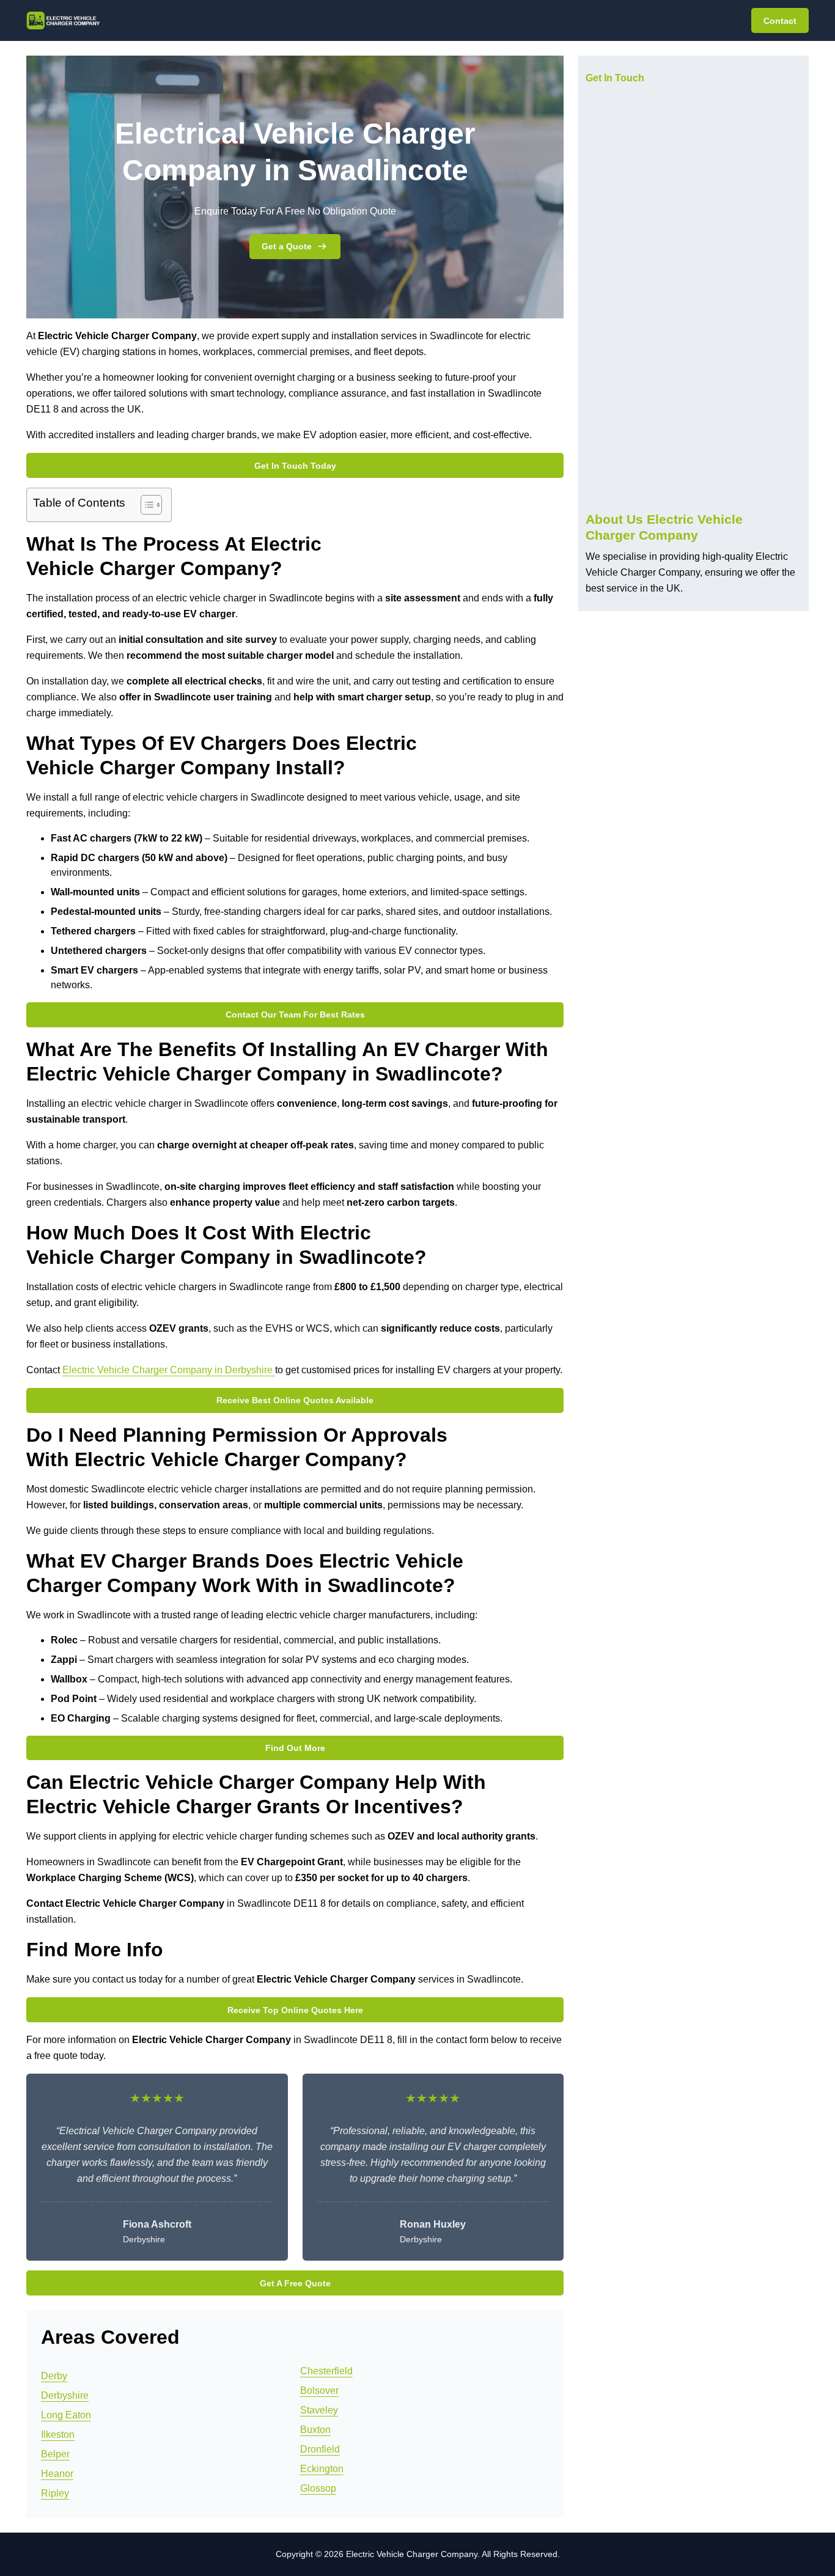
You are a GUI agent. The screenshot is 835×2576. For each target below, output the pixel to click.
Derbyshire (65, 2395)
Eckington (322, 2469)
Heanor (57, 2474)
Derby (54, 2376)
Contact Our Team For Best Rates (295, 1015)
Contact (780, 21)
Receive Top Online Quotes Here (295, 2010)
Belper (55, 2454)
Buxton (315, 2430)
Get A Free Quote (295, 2283)
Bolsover (319, 2391)
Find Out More (295, 1748)
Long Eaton (66, 2415)
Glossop (318, 2488)
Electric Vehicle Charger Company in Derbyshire (169, 1370)
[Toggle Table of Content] (145, 505)
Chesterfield (326, 2371)
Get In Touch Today (295, 466)
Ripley (55, 2493)
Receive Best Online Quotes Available (295, 1400)
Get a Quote (287, 246)
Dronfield (320, 2449)
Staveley (319, 2410)
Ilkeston (58, 2435)
